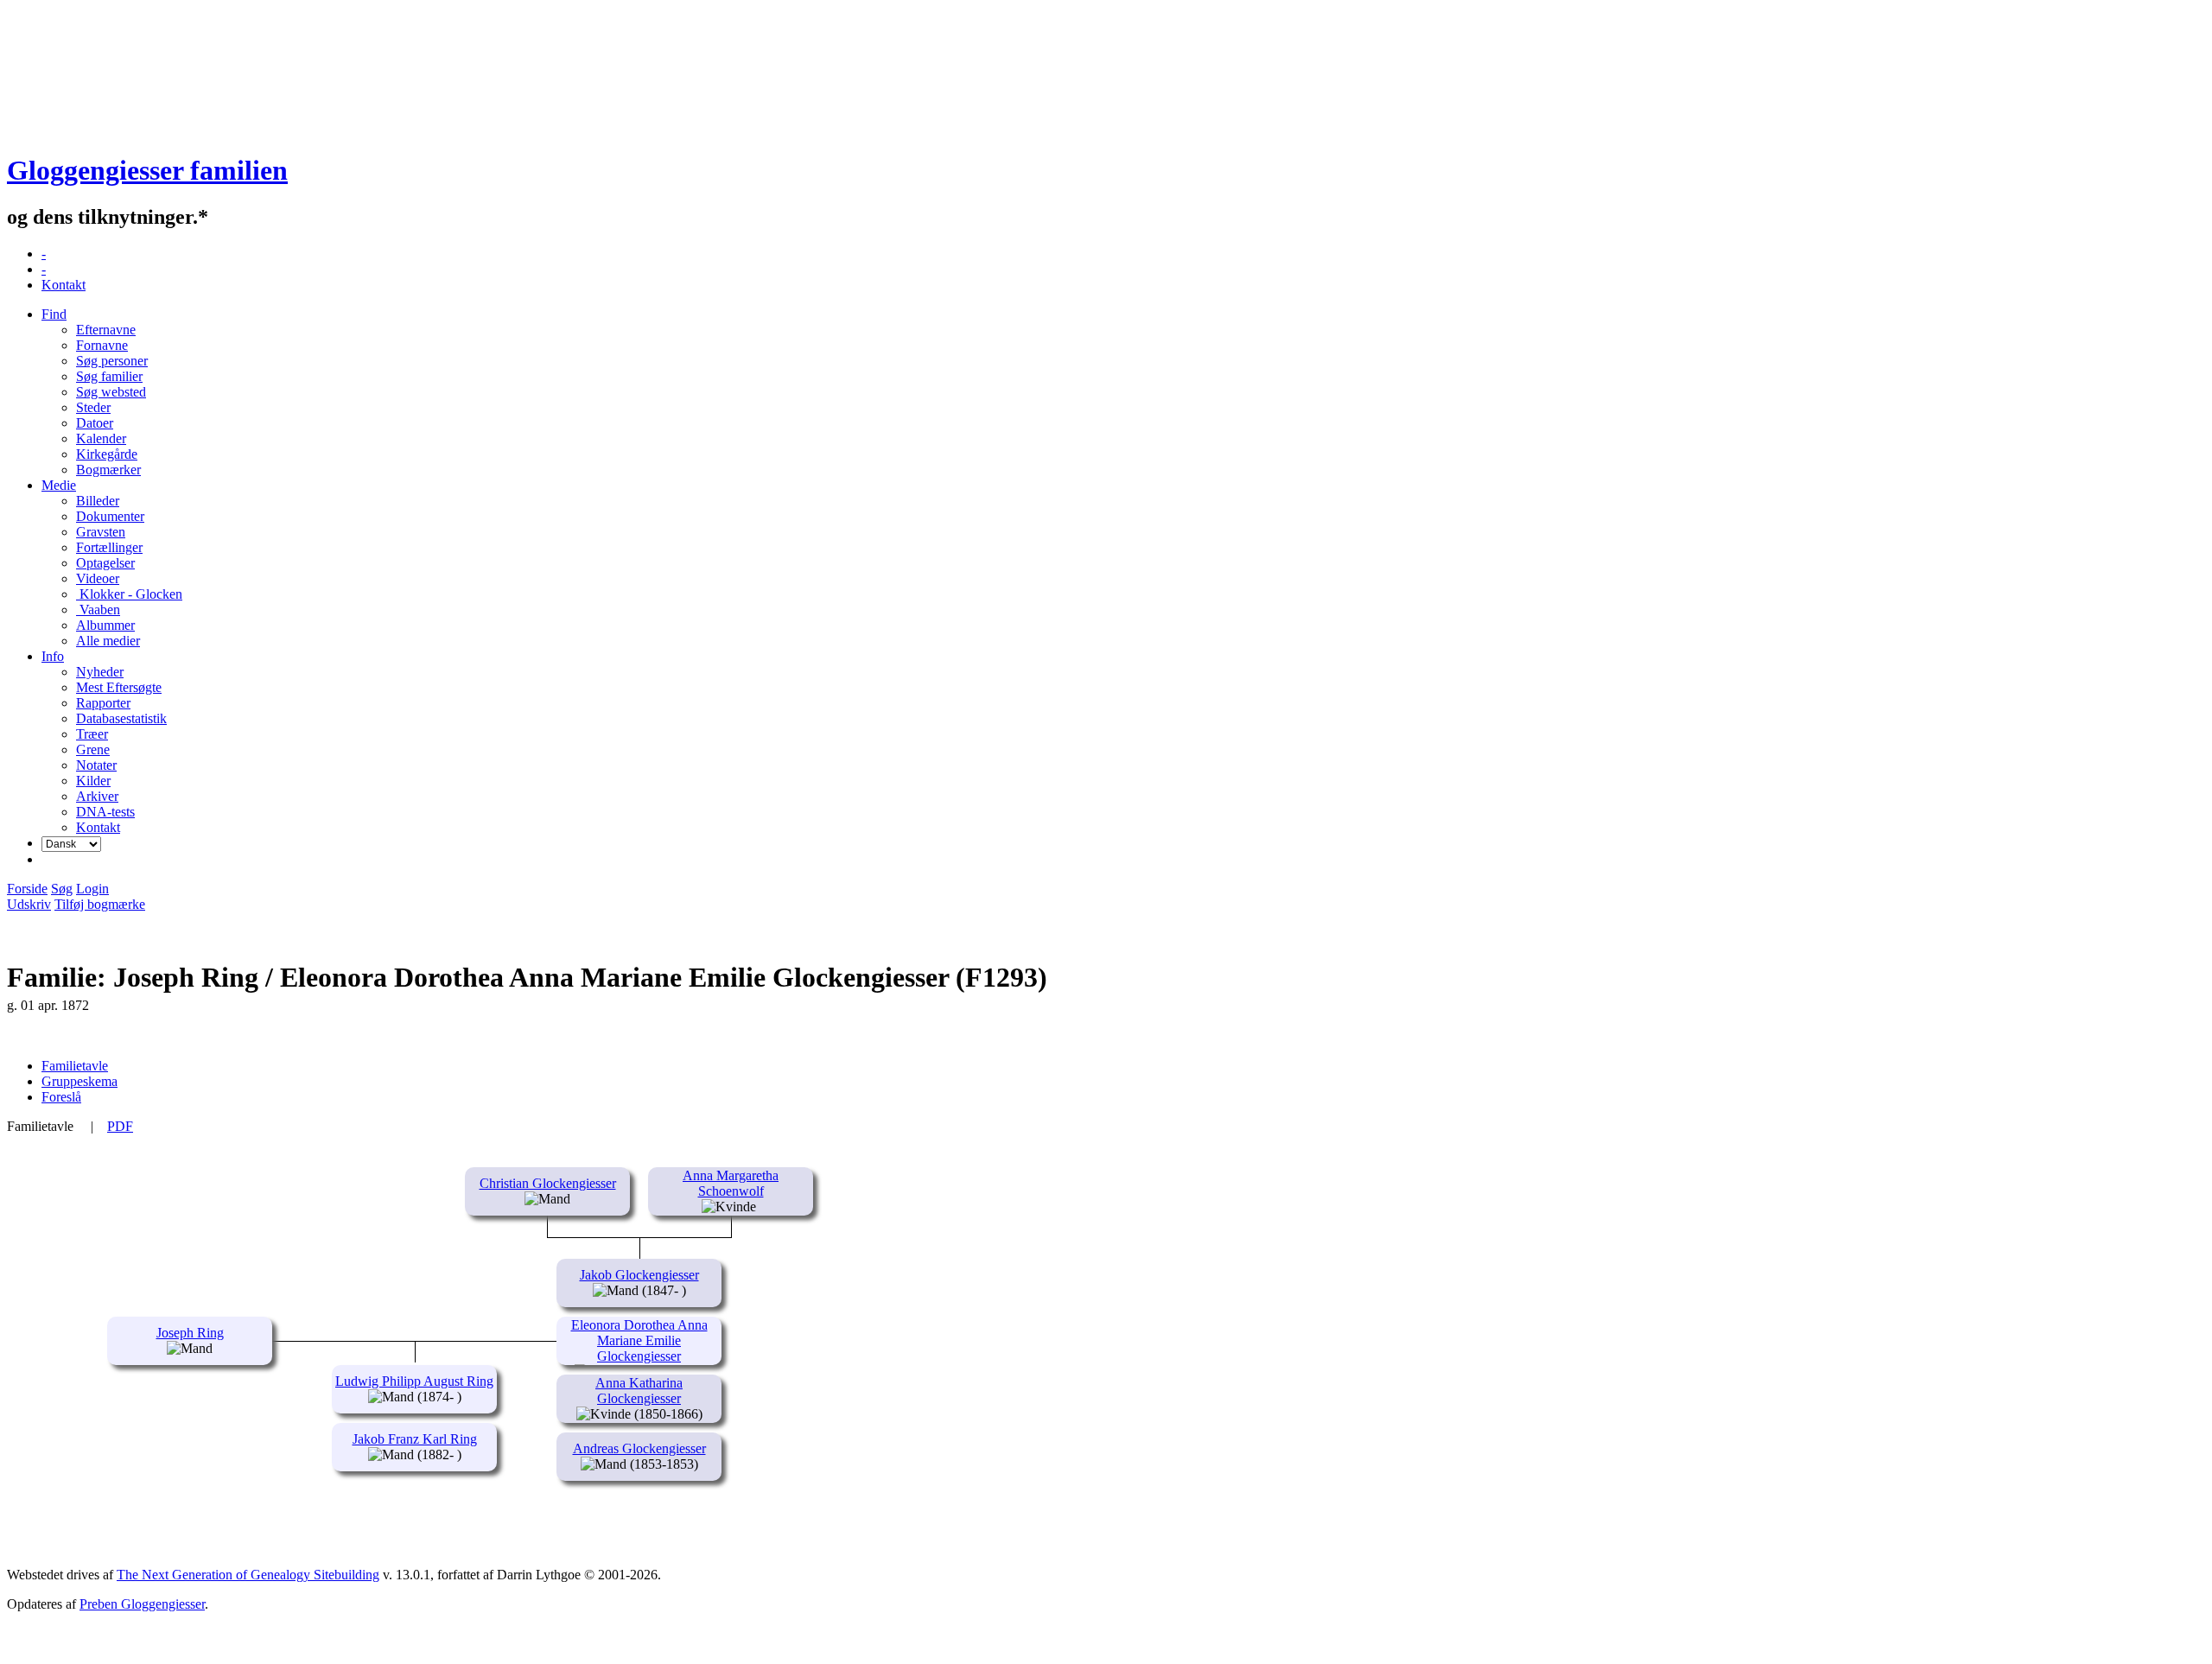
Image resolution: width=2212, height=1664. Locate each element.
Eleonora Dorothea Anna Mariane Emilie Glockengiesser (639, 1340)
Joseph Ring (190, 1333)
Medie (59, 485)
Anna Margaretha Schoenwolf (731, 1183)
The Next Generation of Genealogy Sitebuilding (248, 1575)
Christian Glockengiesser (548, 1183)
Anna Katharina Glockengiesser (639, 1391)
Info (53, 656)
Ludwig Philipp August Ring (414, 1381)
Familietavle (75, 1066)
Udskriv (29, 904)
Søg (62, 889)
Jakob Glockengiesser (639, 1275)
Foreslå (61, 1097)
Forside (27, 889)
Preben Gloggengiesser (142, 1604)
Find (54, 314)
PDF (120, 1126)
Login (92, 889)
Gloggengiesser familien (147, 170)
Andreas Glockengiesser (639, 1448)
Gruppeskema (79, 1081)
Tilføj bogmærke (100, 904)
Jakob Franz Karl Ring (415, 1439)
